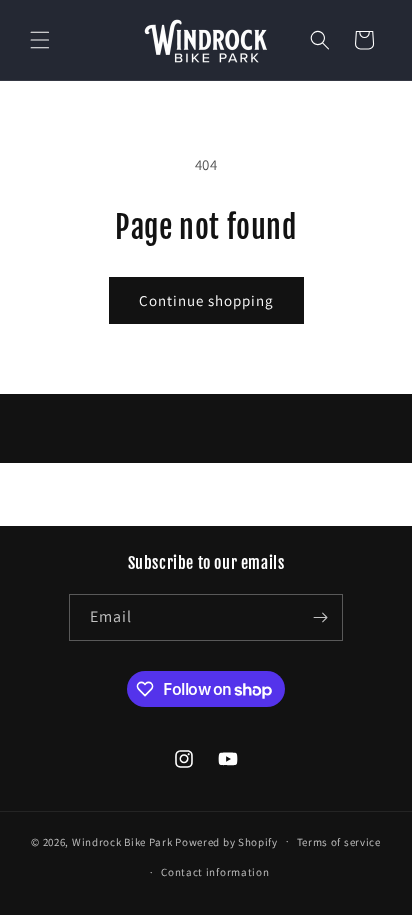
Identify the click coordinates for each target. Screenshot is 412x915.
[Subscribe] (320, 617)
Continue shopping (206, 300)
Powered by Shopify (226, 841)
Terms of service (339, 842)
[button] (40, 40)
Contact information (215, 872)
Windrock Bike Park (122, 841)
